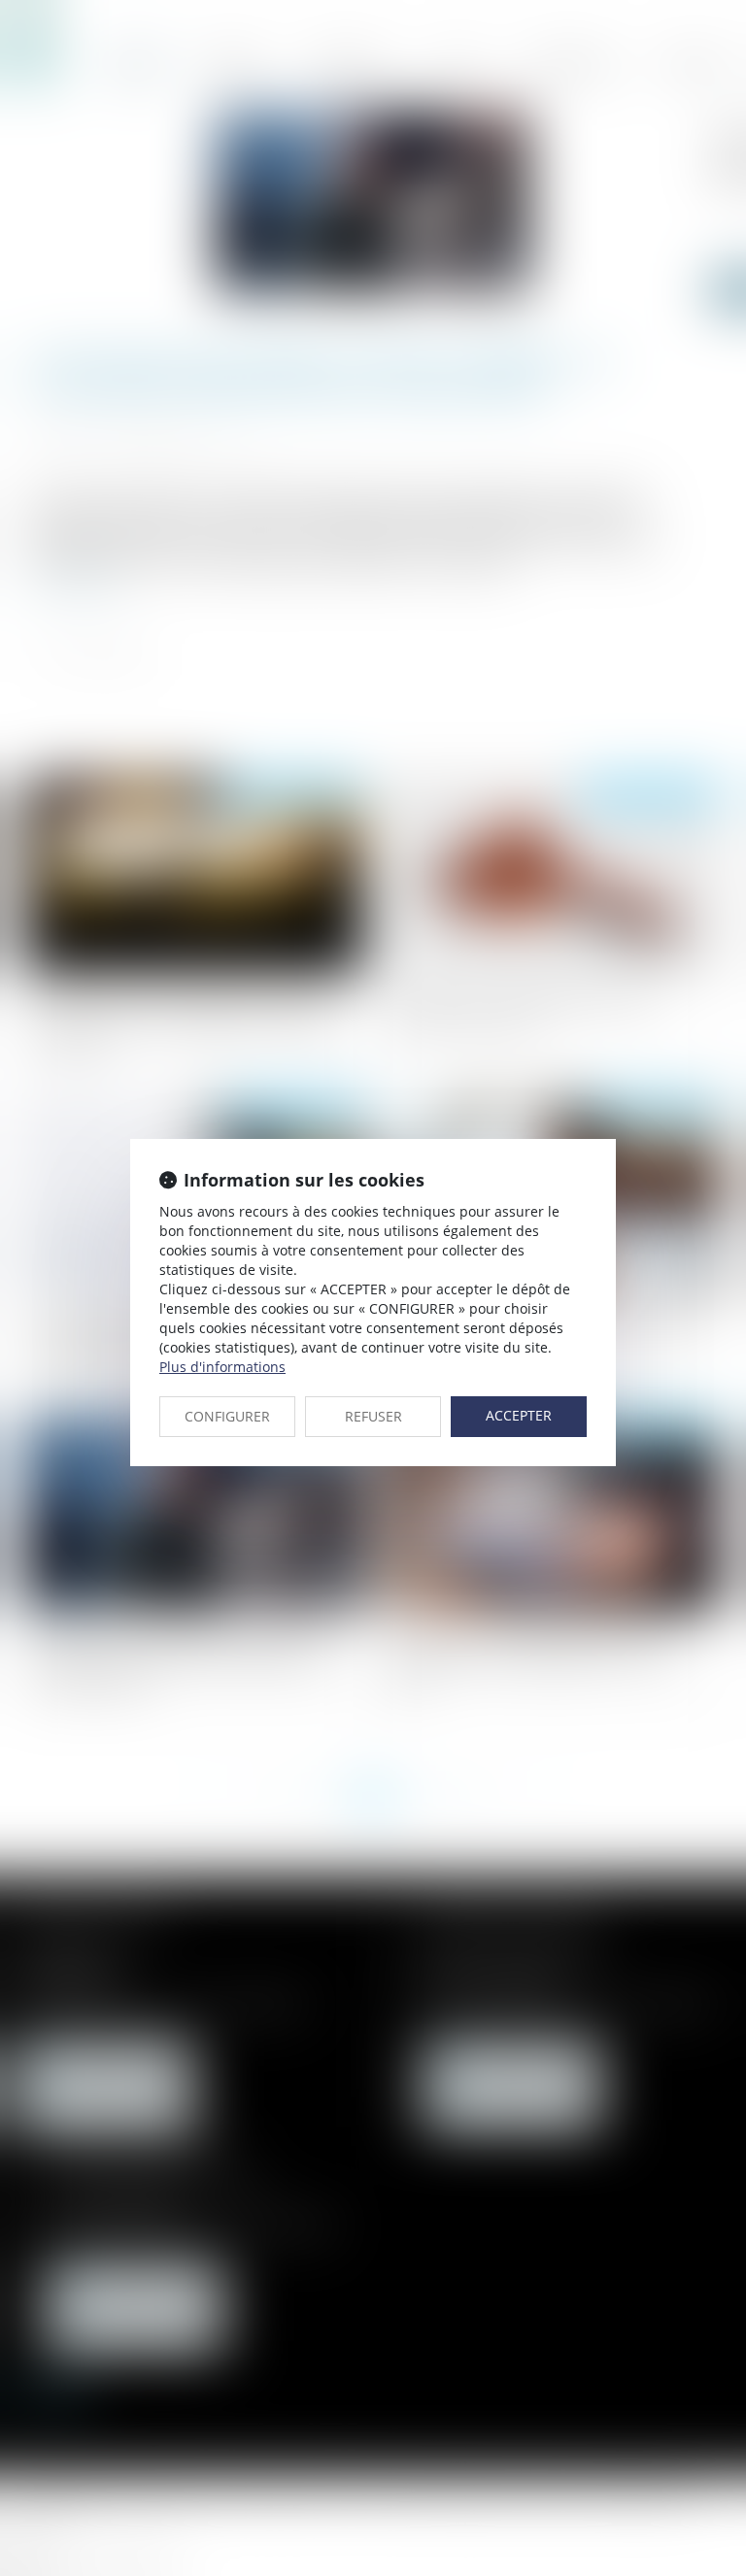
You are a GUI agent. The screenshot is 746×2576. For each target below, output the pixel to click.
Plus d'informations (222, 1367)
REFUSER (373, 1416)
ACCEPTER (519, 1415)
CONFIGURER (227, 1416)
